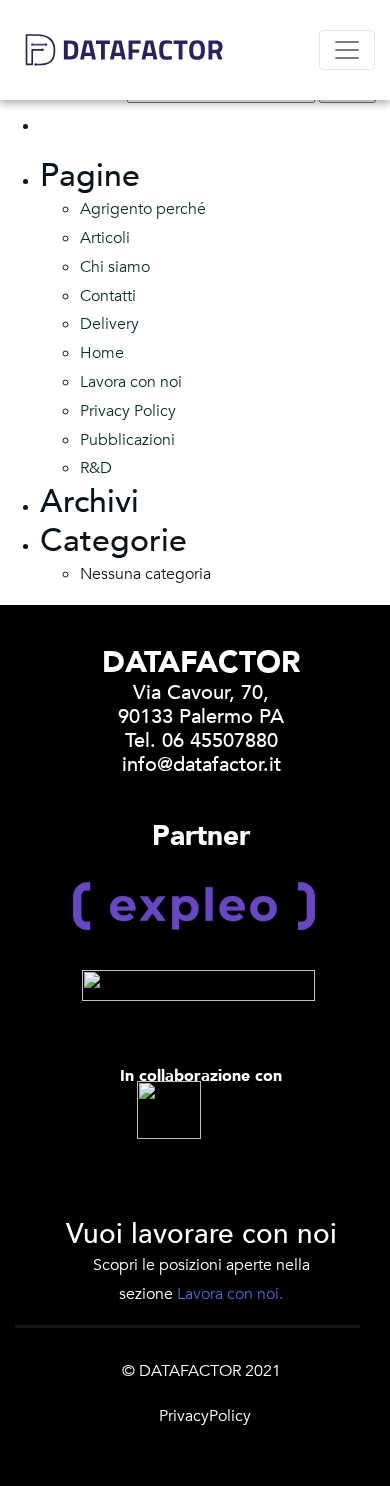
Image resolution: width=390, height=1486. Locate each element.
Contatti (108, 296)
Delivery (109, 324)
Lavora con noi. (230, 1294)
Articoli (105, 238)
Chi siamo (115, 267)
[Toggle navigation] (347, 50)
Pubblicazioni (127, 440)
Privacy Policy (128, 411)
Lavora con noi (131, 382)
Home (102, 353)
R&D (96, 468)
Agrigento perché (143, 209)
